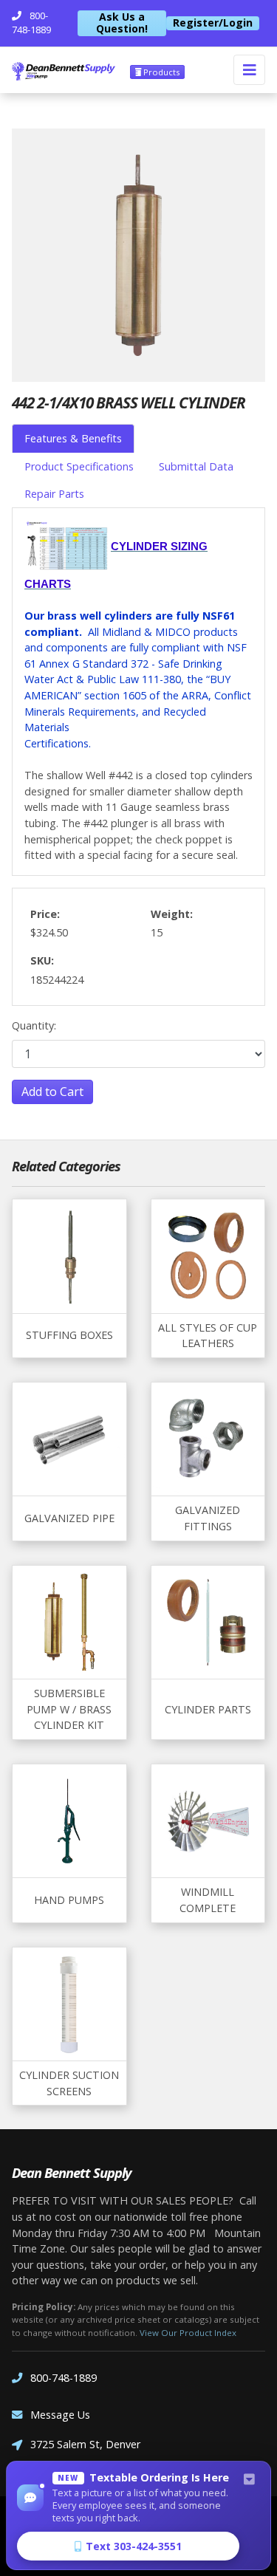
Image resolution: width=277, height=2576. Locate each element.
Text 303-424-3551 (134, 2546)
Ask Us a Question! (122, 23)
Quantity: (34, 1025)
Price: (45, 914)
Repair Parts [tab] (54, 494)
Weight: (172, 914)
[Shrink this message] (249, 2480)
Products (160, 72)
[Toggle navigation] (249, 70)
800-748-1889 (64, 2378)
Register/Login (213, 23)
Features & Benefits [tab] (73, 438)
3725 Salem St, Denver (85, 2444)
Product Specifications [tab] (79, 466)
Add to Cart (52, 1092)
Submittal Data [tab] (196, 466)
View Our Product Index (188, 2333)
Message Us (60, 2415)
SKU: (42, 960)
